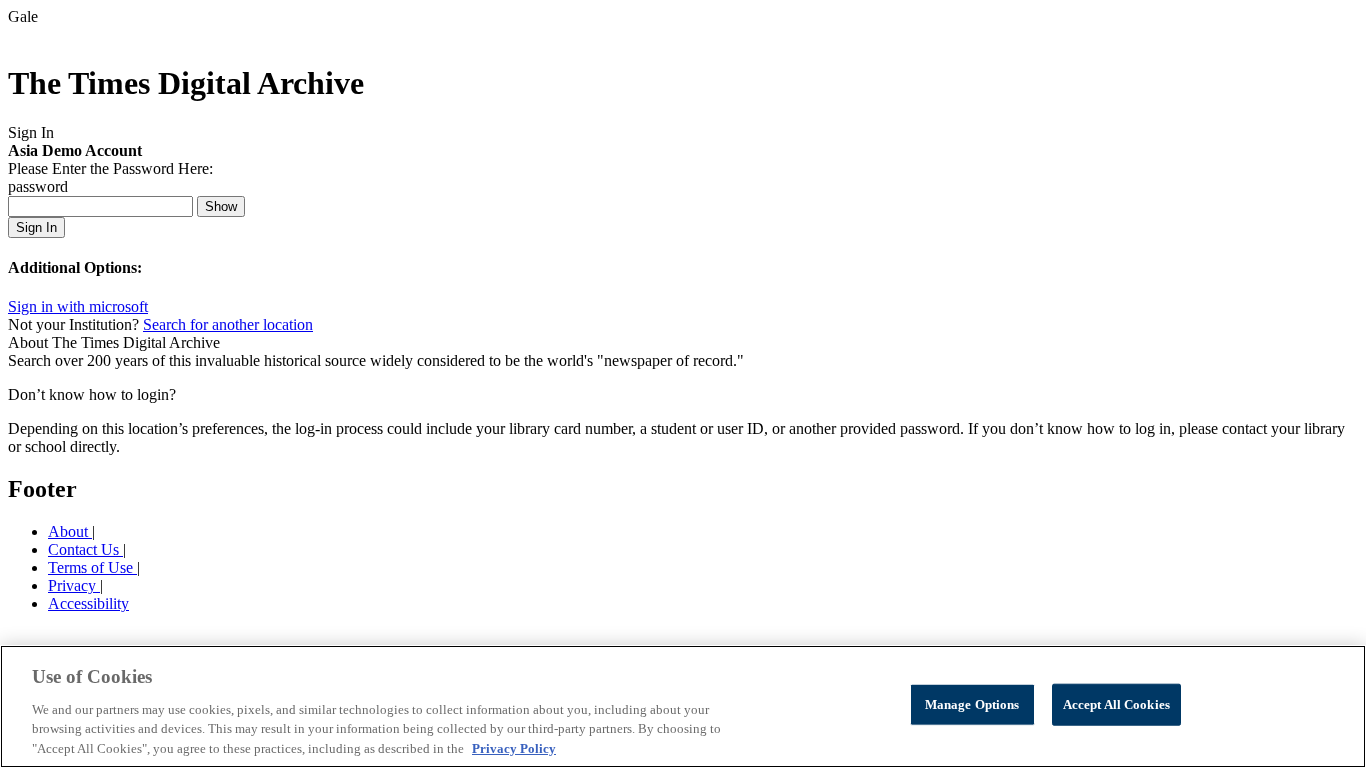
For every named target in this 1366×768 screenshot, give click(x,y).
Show (221, 206)
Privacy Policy (514, 747)
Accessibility (88, 603)
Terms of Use (92, 567)
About (70, 531)
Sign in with (78, 306)
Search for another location (228, 324)
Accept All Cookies (1116, 704)
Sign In (36, 227)
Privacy (74, 585)
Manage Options (972, 704)
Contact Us (85, 549)
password (38, 186)
